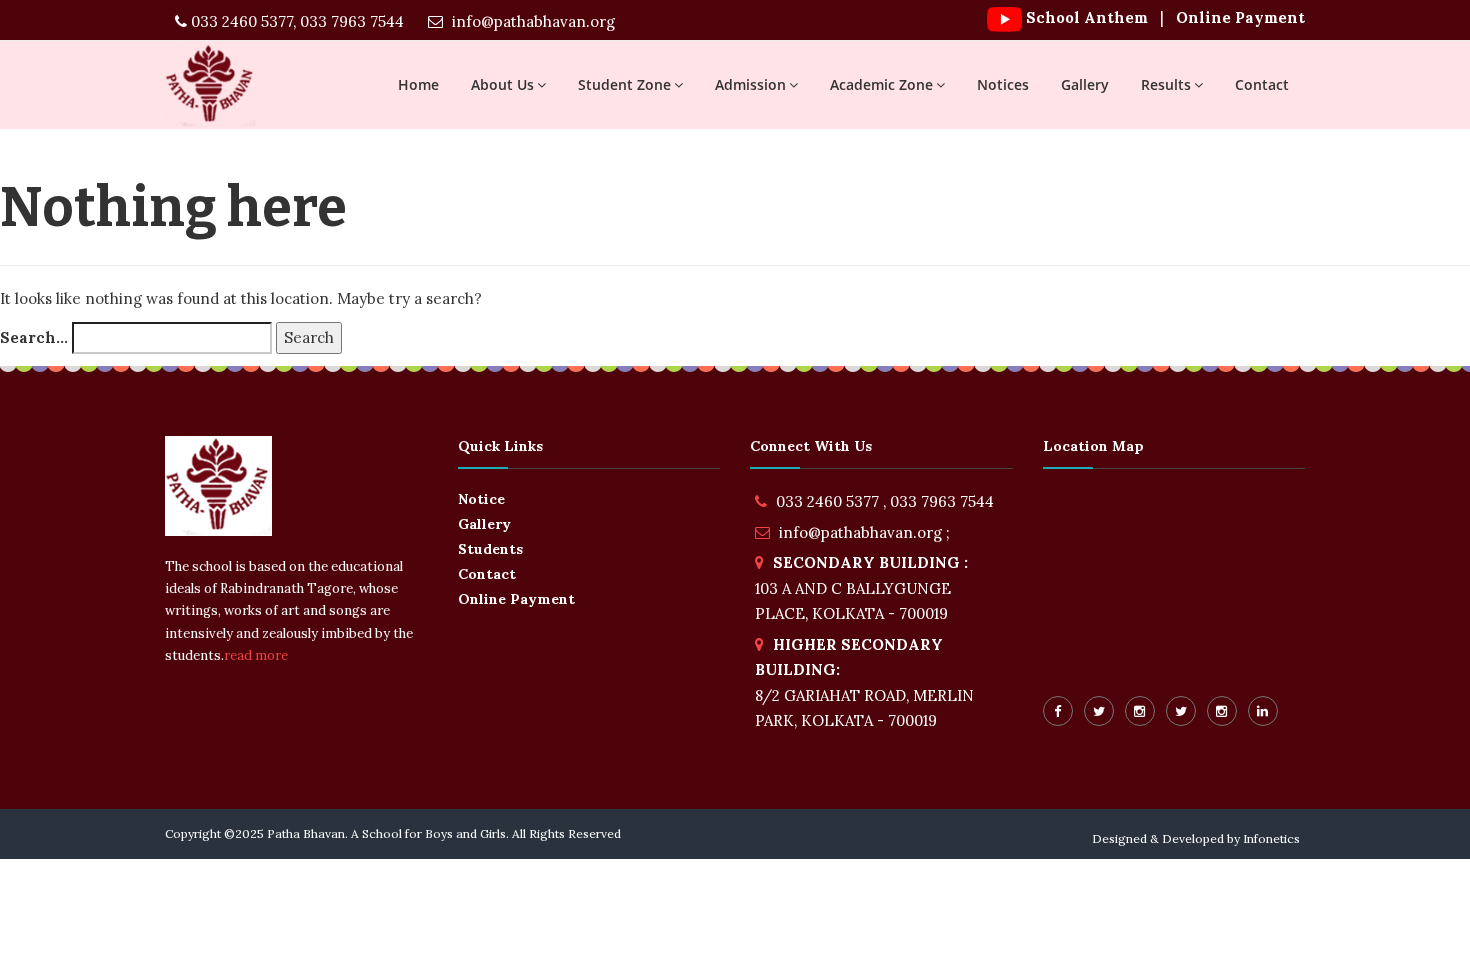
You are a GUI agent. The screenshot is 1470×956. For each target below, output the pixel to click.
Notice (481, 499)
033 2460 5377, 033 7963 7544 (295, 21)
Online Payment (1238, 17)
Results (1166, 84)
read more (256, 655)
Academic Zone (881, 84)
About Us (502, 84)
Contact (1262, 84)
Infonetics (1271, 838)
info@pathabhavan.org (531, 21)
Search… (34, 337)
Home (418, 84)
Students (490, 549)
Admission (750, 84)
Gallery (1085, 84)
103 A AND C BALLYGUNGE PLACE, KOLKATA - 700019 (861, 588)
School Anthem (1087, 17)
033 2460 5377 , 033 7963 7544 (885, 501)
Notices (1003, 84)
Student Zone (624, 84)
